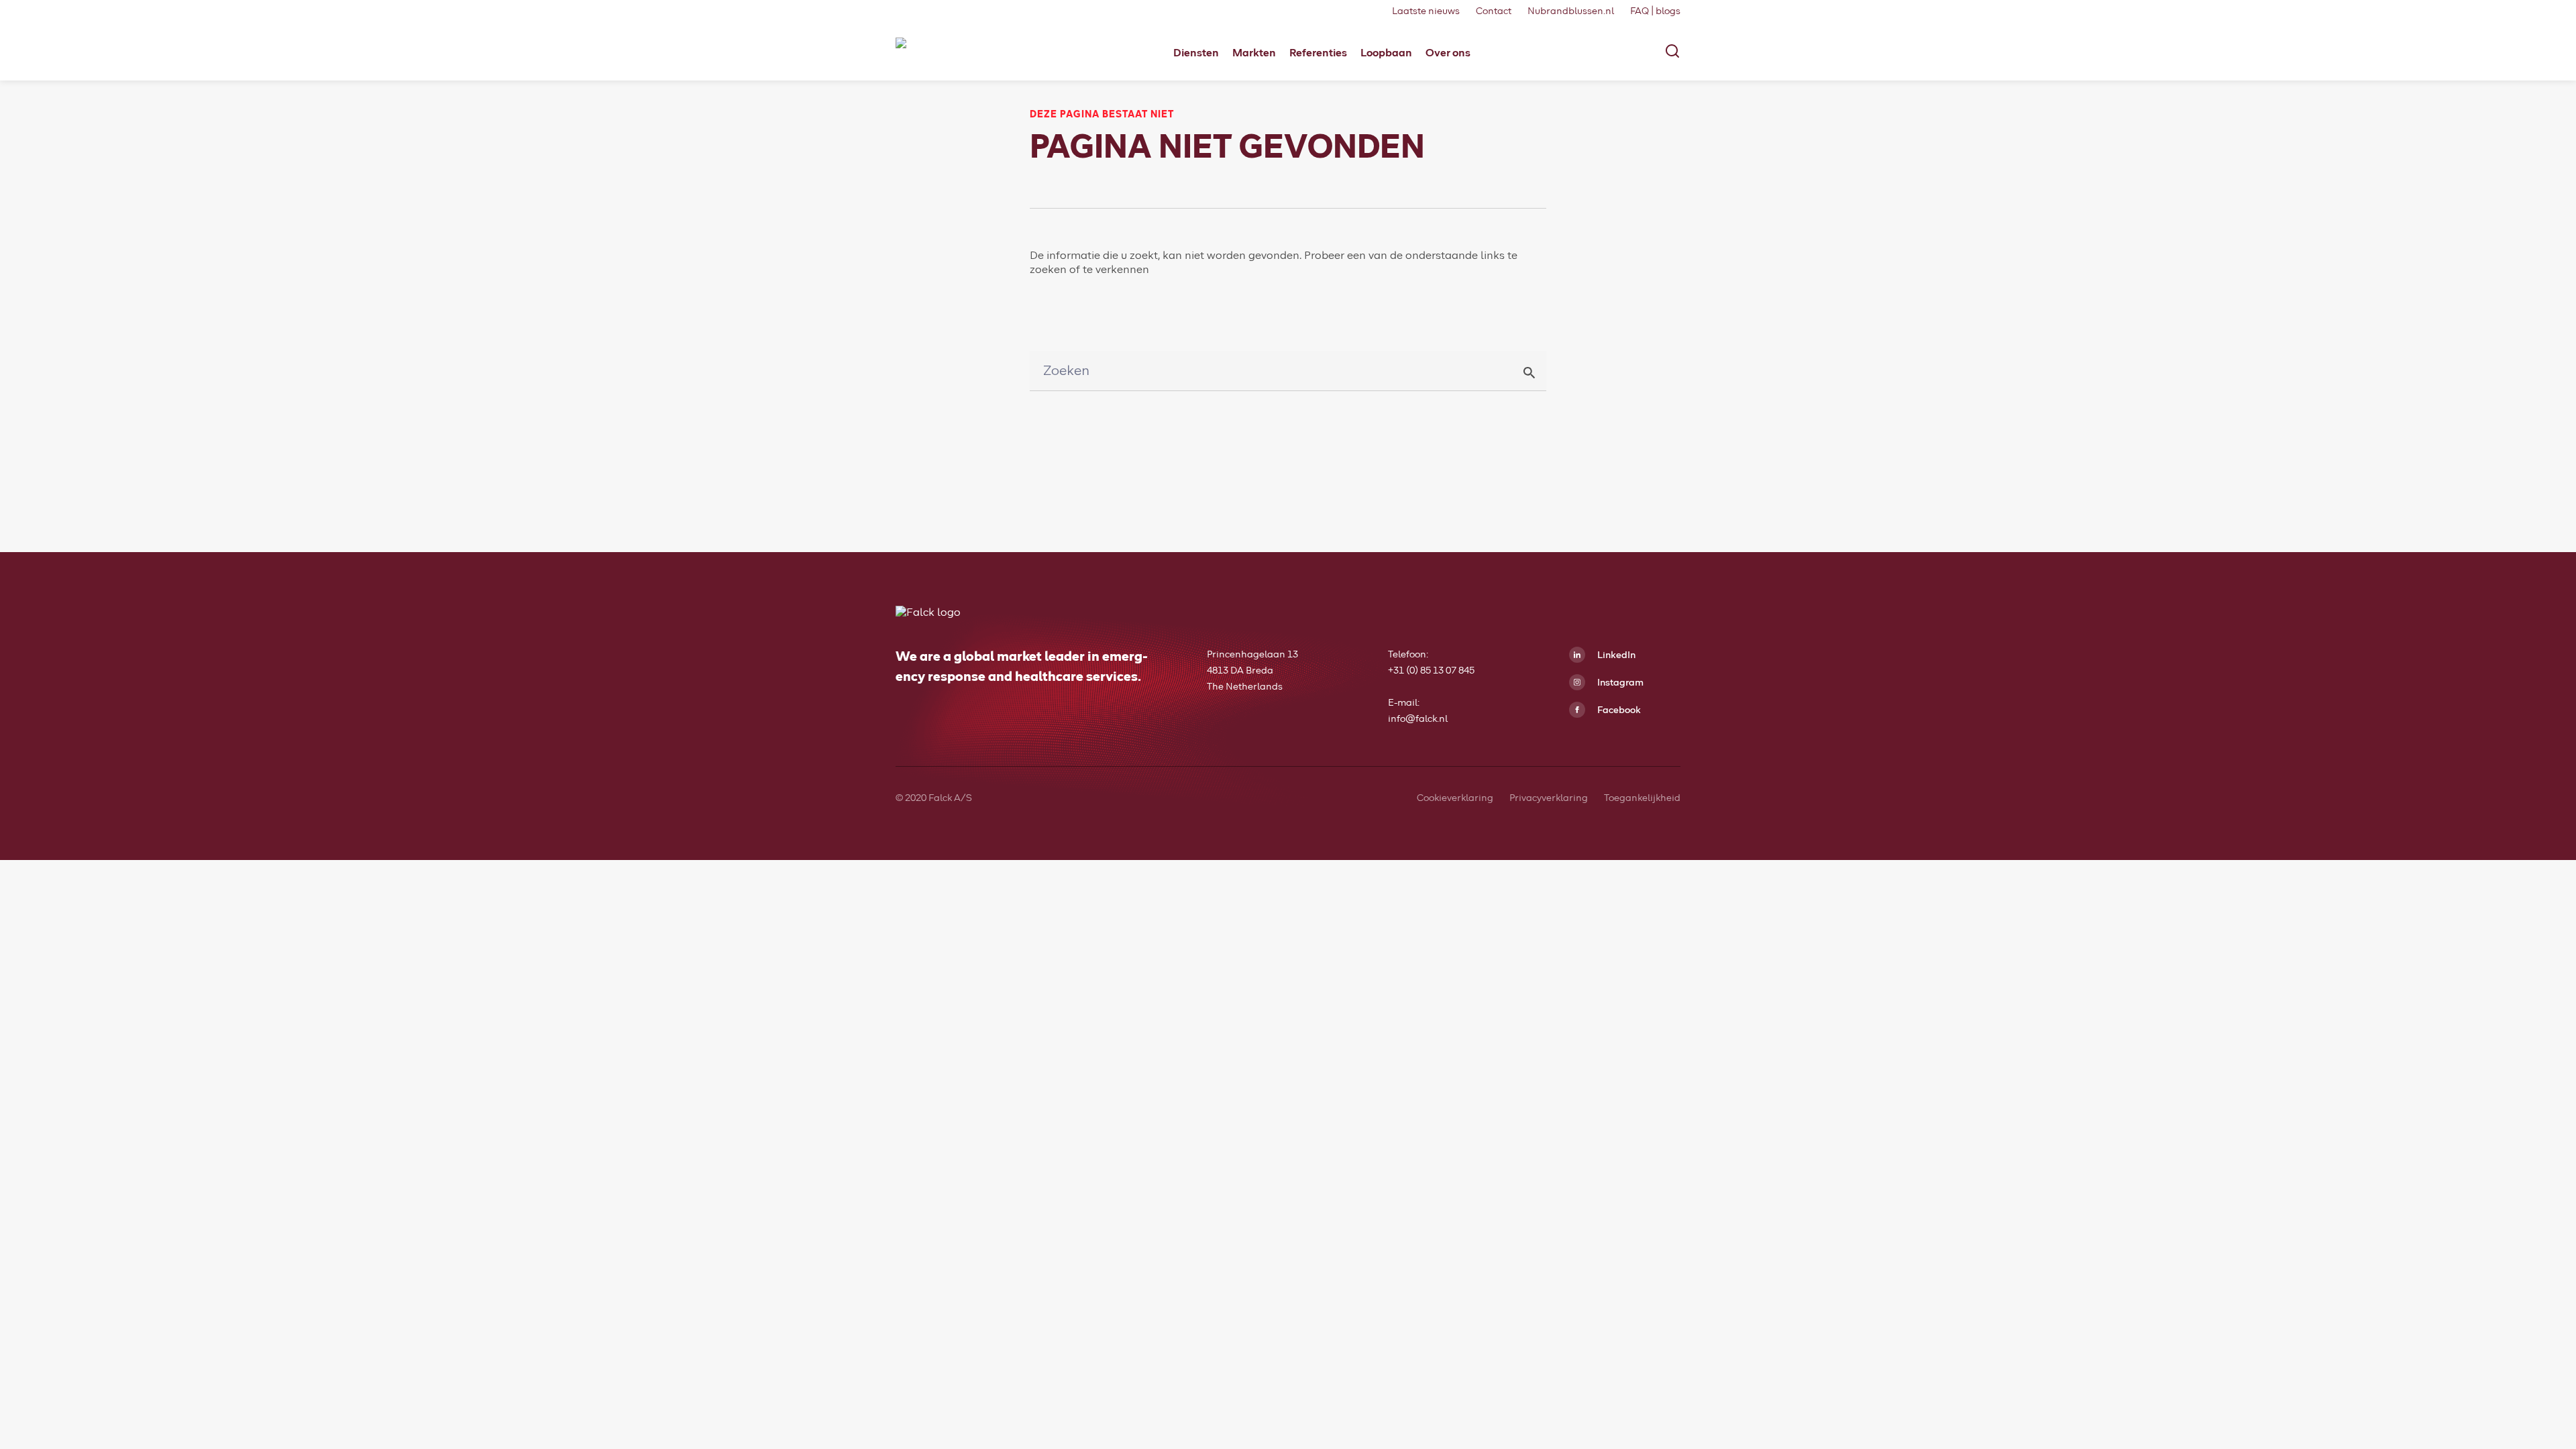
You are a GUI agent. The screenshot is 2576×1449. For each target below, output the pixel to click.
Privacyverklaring (1549, 798)
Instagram (1619, 683)
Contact (1494, 11)
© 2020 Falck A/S (934, 798)
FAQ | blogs (1655, 11)
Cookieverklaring (1455, 798)
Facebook (1618, 710)
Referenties (1318, 53)
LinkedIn (1615, 655)
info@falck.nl (1418, 719)
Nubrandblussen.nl (1571, 11)
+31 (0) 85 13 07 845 (1431, 671)
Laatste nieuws (1426, 11)
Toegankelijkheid (1642, 798)
